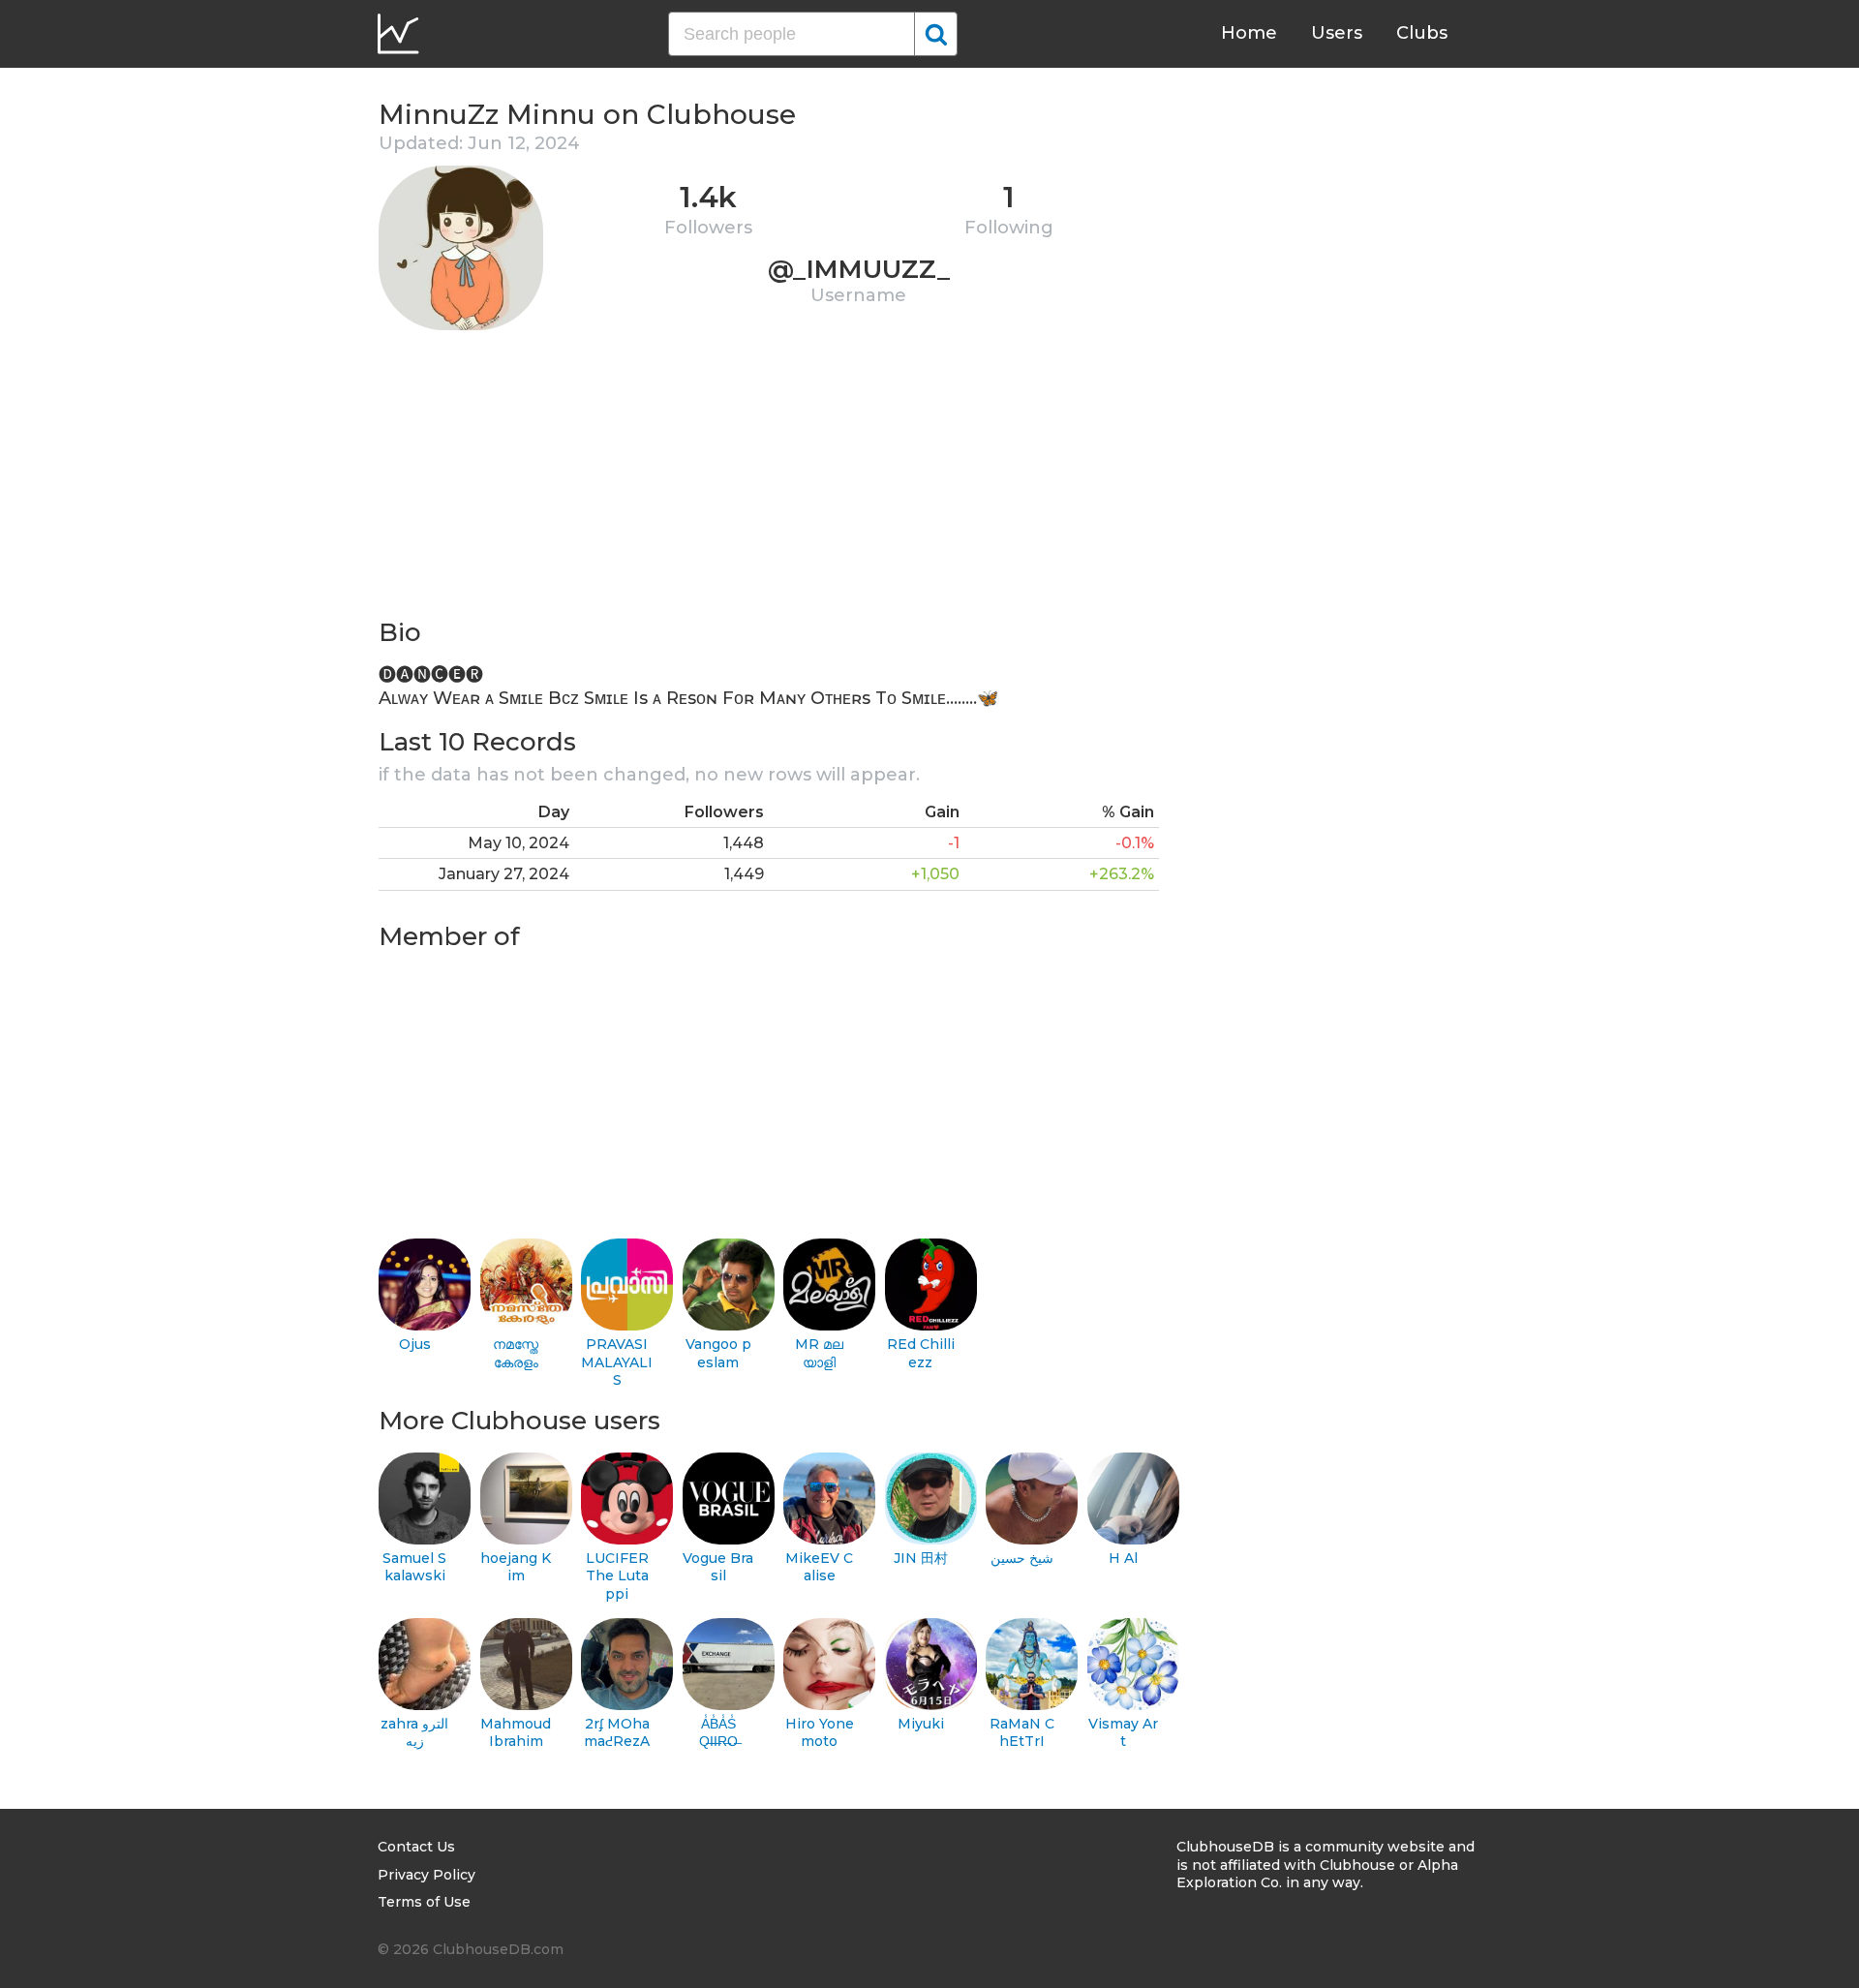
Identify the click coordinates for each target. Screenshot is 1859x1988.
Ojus (415, 1344)
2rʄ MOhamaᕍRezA (617, 1733)
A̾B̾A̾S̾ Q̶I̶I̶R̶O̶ (718, 1733)
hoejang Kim (516, 1567)
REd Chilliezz (921, 1353)
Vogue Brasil (718, 1567)
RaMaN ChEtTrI (1022, 1733)
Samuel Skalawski (414, 1567)
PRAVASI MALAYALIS (617, 1362)
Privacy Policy (427, 1875)
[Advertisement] (769, 480)
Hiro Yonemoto (820, 1733)
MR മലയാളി (819, 1353)
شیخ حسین (1022, 1558)
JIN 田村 (921, 1558)
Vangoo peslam (718, 1353)
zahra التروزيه (414, 1733)
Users (1337, 33)
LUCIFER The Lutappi (617, 1576)
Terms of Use (424, 1902)
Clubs (1422, 33)
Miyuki (921, 1724)
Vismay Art (1123, 1733)
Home (1249, 33)
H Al (1123, 1558)
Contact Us (416, 1847)
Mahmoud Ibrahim (516, 1733)
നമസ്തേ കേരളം (516, 1353)
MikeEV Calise (819, 1567)
